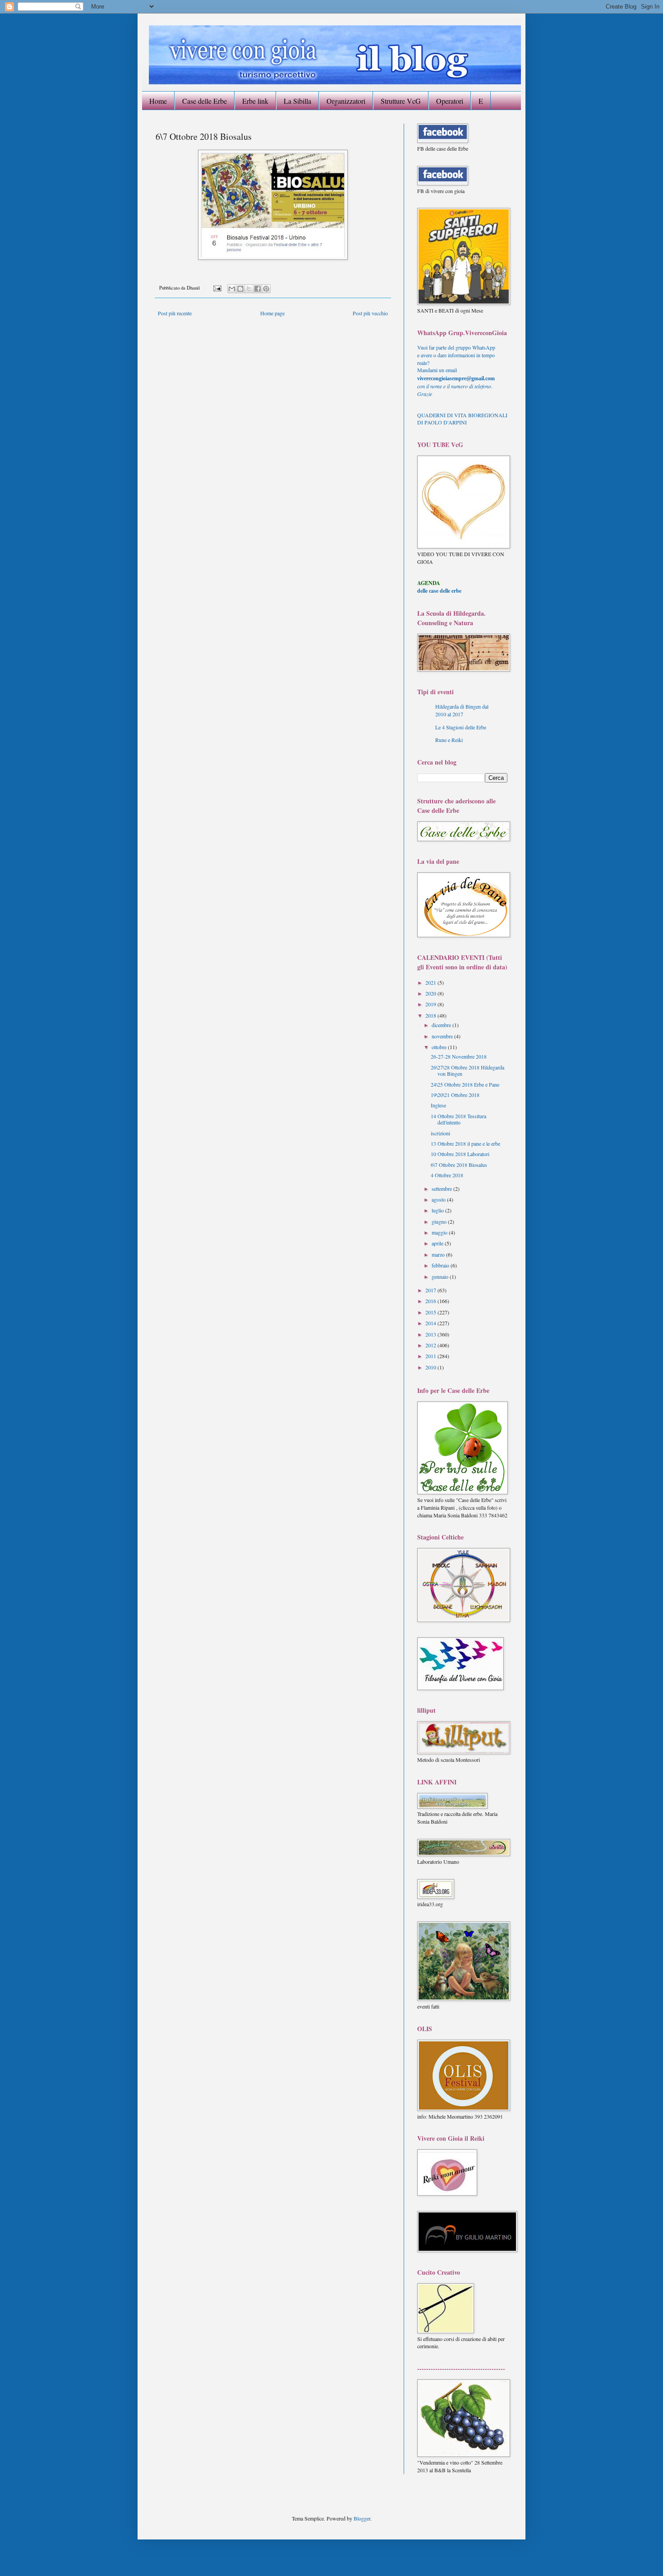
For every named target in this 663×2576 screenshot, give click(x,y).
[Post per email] (217, 288)
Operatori (450, 101)
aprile (438, 1243)
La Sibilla (297, 101)
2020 (431, 993)
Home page (272, 313)
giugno (440, 1221)
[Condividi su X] (249, 289)
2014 (431, 1323)
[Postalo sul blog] (240, 289)
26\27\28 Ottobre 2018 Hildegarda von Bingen (467, 1070)
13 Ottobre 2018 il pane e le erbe (465, 1143)
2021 (431, 982)
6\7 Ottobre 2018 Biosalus (459, 1165)
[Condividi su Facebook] (258, 289)
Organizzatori (346, 101)
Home (158, 101)
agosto (439, 1199)
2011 (431, 1356)
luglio (438, 1210)
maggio (440, 1232)
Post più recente (175, 313)
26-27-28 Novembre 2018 (459, 1056)
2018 (431, 1015)
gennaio (441, 1276)
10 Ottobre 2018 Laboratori (460, 1154)
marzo (439, 1254)
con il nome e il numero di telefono (455, 386)
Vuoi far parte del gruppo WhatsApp (456, 347)
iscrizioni (440, 1133)
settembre (442, 1189)
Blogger (362, 2518)
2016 (431, 1301)
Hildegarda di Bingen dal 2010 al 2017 (462, 710)
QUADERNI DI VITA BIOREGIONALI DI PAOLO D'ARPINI (462, 419)
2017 (431, 1290)
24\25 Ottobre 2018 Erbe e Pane (465, 1084)
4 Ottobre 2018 (447, 1175)
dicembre (442, 1025)
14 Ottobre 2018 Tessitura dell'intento (458, 1119)
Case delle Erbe (205, 101)
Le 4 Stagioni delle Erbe (461, 727)
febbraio (441, 1265)
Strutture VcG (401, 101)
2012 (431, 1345)
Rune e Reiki (449, 740)
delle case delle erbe (439, 591)
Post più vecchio (370, 313)
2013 (431, 1334)
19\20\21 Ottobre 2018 (455, 1095)
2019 (431, 1004)
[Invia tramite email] (232, 289)
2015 (431, 1312)
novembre (443, 1036)
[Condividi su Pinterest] (266, 289)
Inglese (438, 1105)
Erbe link (255, 101)
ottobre (440, 1047)
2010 (431, 1367)
